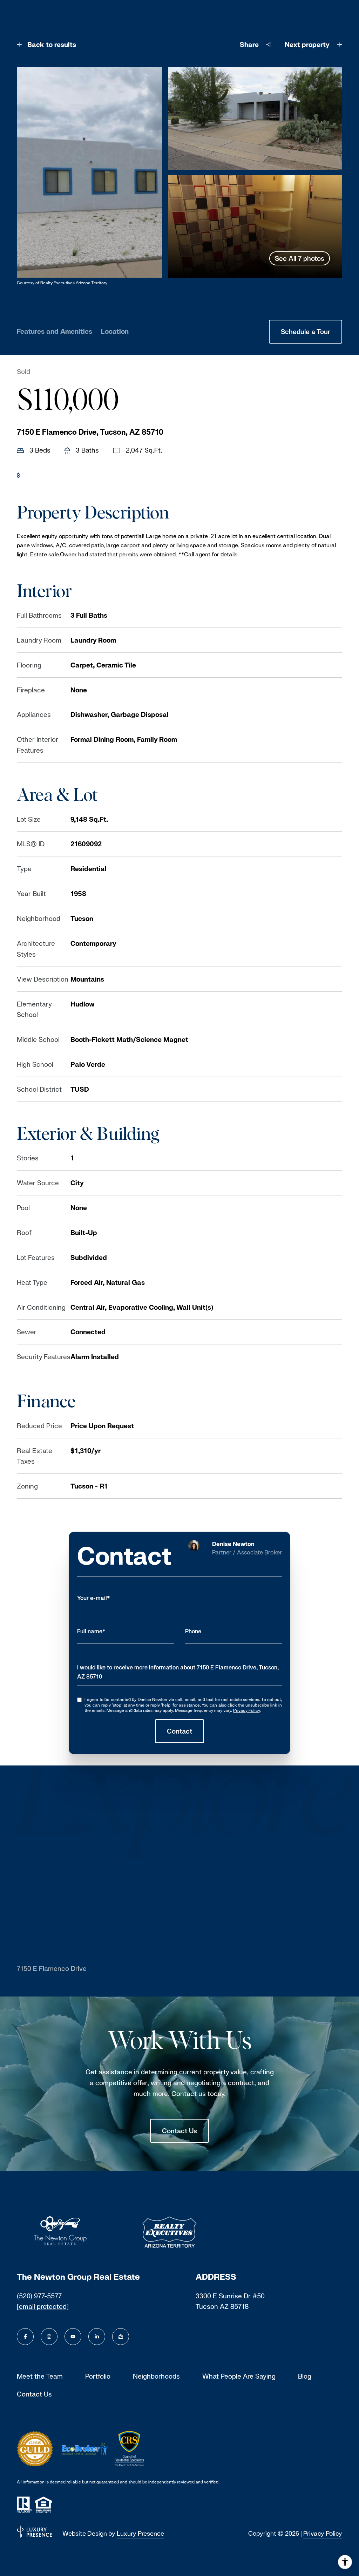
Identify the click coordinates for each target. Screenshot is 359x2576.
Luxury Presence (140, 2533)
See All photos (300, 258)
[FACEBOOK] (25, 2337)
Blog (305, 2376)
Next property (307, 45)
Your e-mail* (94, 1598)
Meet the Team (40, 2376)
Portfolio (98, 2376)
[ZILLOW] (121, 2337)
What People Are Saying (239, 2376)
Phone (193, 1631)
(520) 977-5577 (39, 2296)
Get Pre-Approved (53, 475)
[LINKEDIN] (97, 2337)
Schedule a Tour (306, 332)
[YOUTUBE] (73, 2337)
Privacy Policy (246, 1710)
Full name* (91, 1631)
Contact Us (179, 2131)
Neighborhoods (156, 2376)
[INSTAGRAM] (49, 2337)
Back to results (52, 45)
